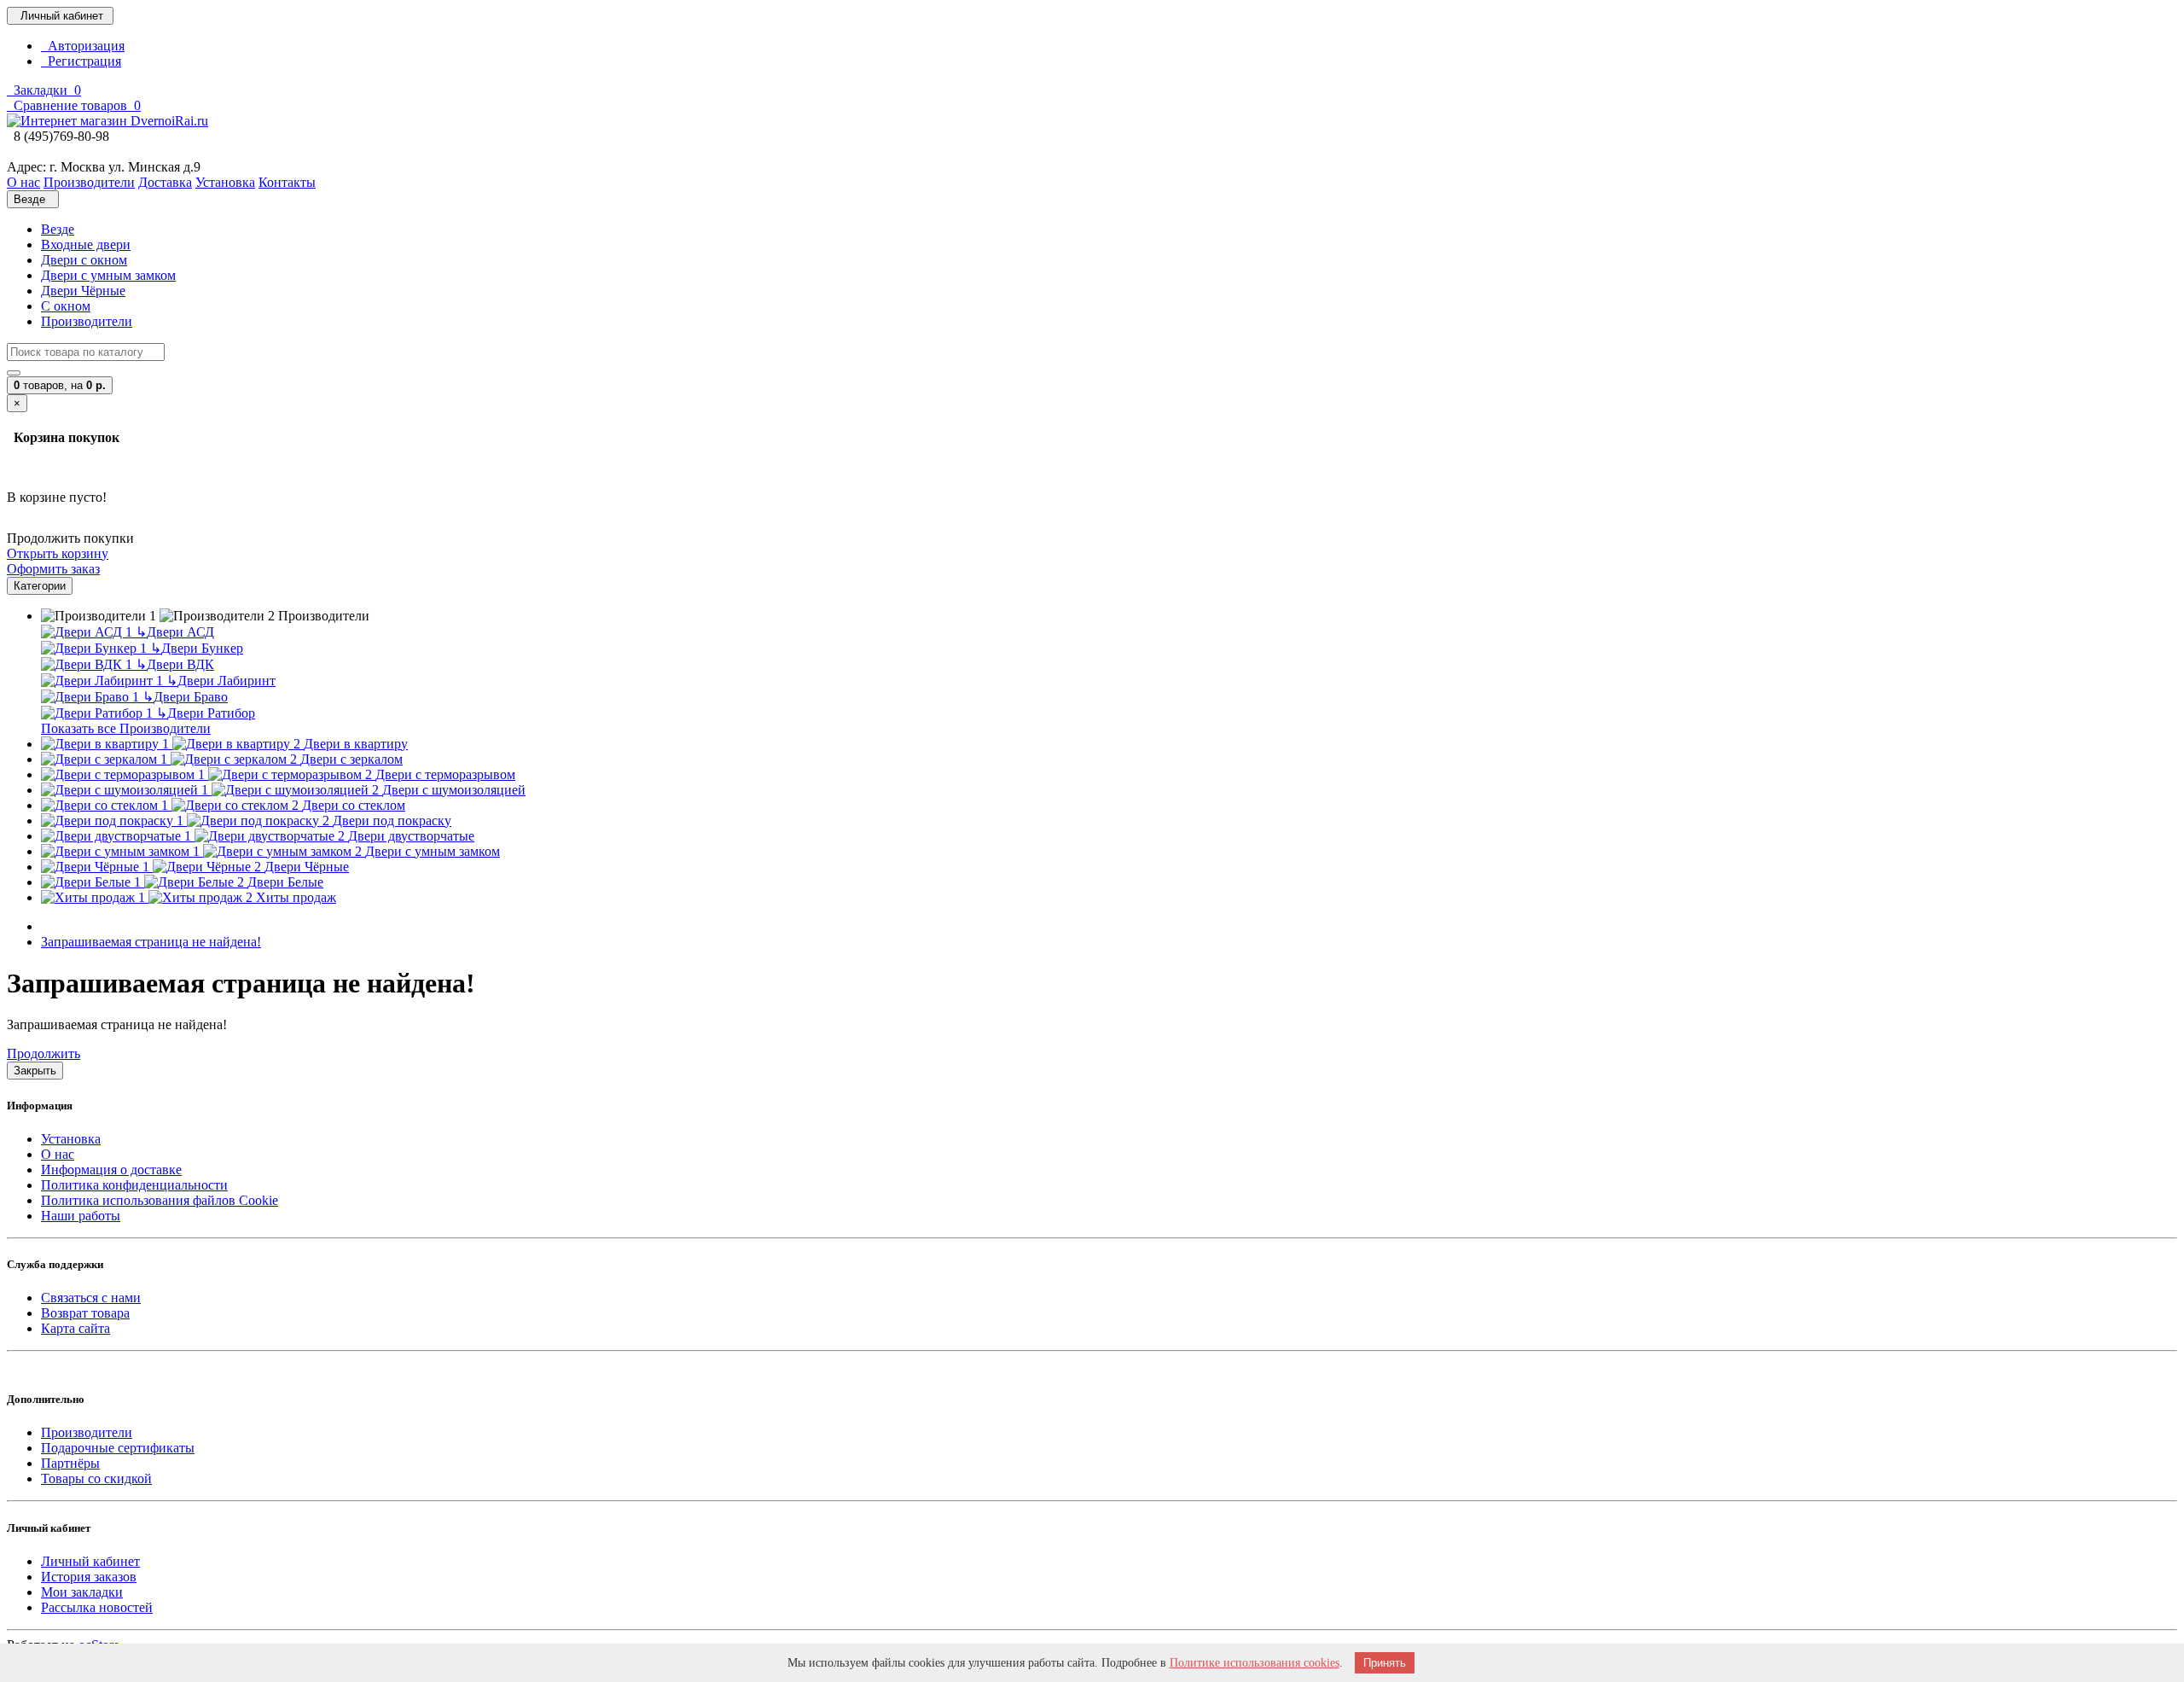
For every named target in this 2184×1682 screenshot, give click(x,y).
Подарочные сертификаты (118, 1448)
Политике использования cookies (1255, 1663)
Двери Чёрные (83, 291)
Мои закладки (82, 1592)
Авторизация (83, 46)
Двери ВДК (175, 664)
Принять (1385, 1663)
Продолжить (44, 1053)
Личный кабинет (90, 1561)
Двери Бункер (197, 648)
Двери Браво (185, 697)
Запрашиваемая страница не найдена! (151, 942)
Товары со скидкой (96, 1478)
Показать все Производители (126, 728)
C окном (66, 306)
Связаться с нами (91, 1298)
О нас (58, 1154)
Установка (71, 1139)
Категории (40, 586)
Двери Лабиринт (221, 681)
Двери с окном (84, 260)
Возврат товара (85, 1313)
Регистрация (81, 61)
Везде (58, 229)
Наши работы (81, 1216)
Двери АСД (175, 632)
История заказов (89, 1577)
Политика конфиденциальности (134, 1185)
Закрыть (35, 1071)
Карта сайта (76, 1328)
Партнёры (70, 1463)
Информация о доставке (111, 1170)
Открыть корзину (58, 553)
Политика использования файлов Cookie (160, 1200)
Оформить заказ (53, 569)
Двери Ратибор (206, 713)
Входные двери (86, 244)
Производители (87, 321)
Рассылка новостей (97, 1607)
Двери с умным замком (108, 275)
